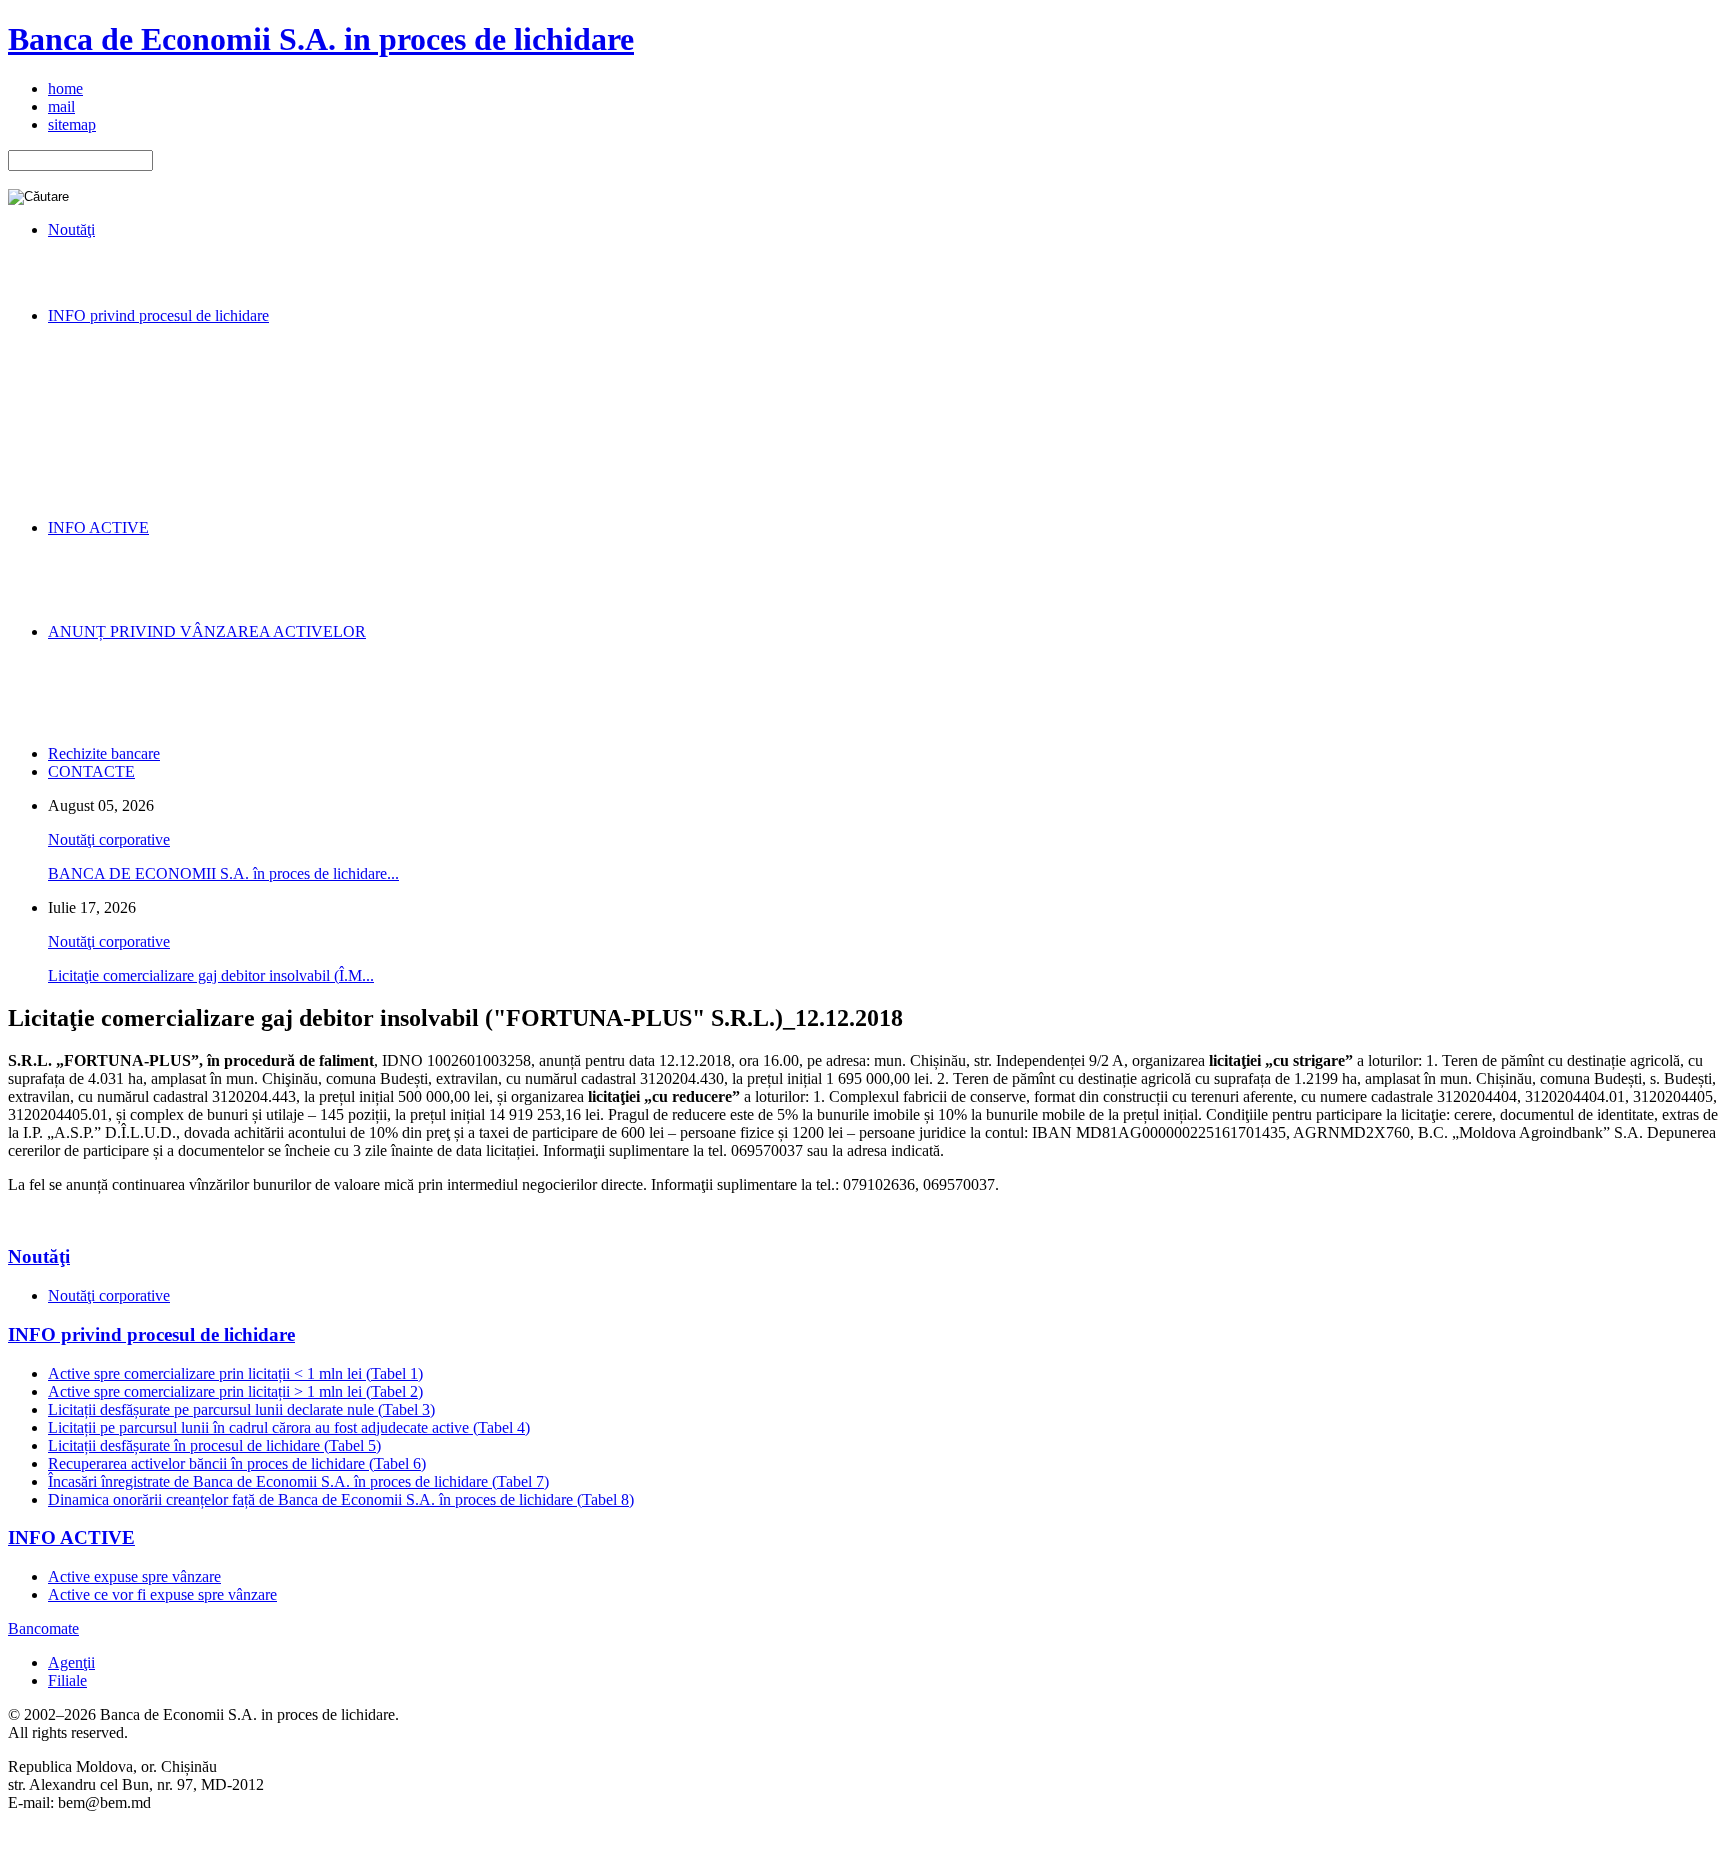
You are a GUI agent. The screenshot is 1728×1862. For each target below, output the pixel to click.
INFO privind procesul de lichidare (151, 1334)
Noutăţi (39, 1256)
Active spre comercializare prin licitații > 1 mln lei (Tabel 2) (235, 1391)
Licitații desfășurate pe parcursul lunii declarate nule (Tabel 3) (241, 1409)
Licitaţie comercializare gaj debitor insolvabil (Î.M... (211, 975)
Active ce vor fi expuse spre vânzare (162, 1594)
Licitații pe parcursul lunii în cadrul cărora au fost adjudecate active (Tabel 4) (289, 1427)
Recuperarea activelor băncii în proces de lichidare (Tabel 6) (237, 1463)
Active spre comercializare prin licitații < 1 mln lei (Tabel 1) (235, 1373)
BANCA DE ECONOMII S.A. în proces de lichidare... (223, 873)
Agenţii (71, 1662)
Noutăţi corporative (109, 839)
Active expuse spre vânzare (134, 1576)
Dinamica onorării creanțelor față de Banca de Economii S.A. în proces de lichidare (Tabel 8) (341, 1499)
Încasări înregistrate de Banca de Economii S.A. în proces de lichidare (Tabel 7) (298, 1481)
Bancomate (43, 1628)
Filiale (67, 1680)
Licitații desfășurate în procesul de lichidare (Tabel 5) (214, 1445)
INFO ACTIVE (71, 1537)
